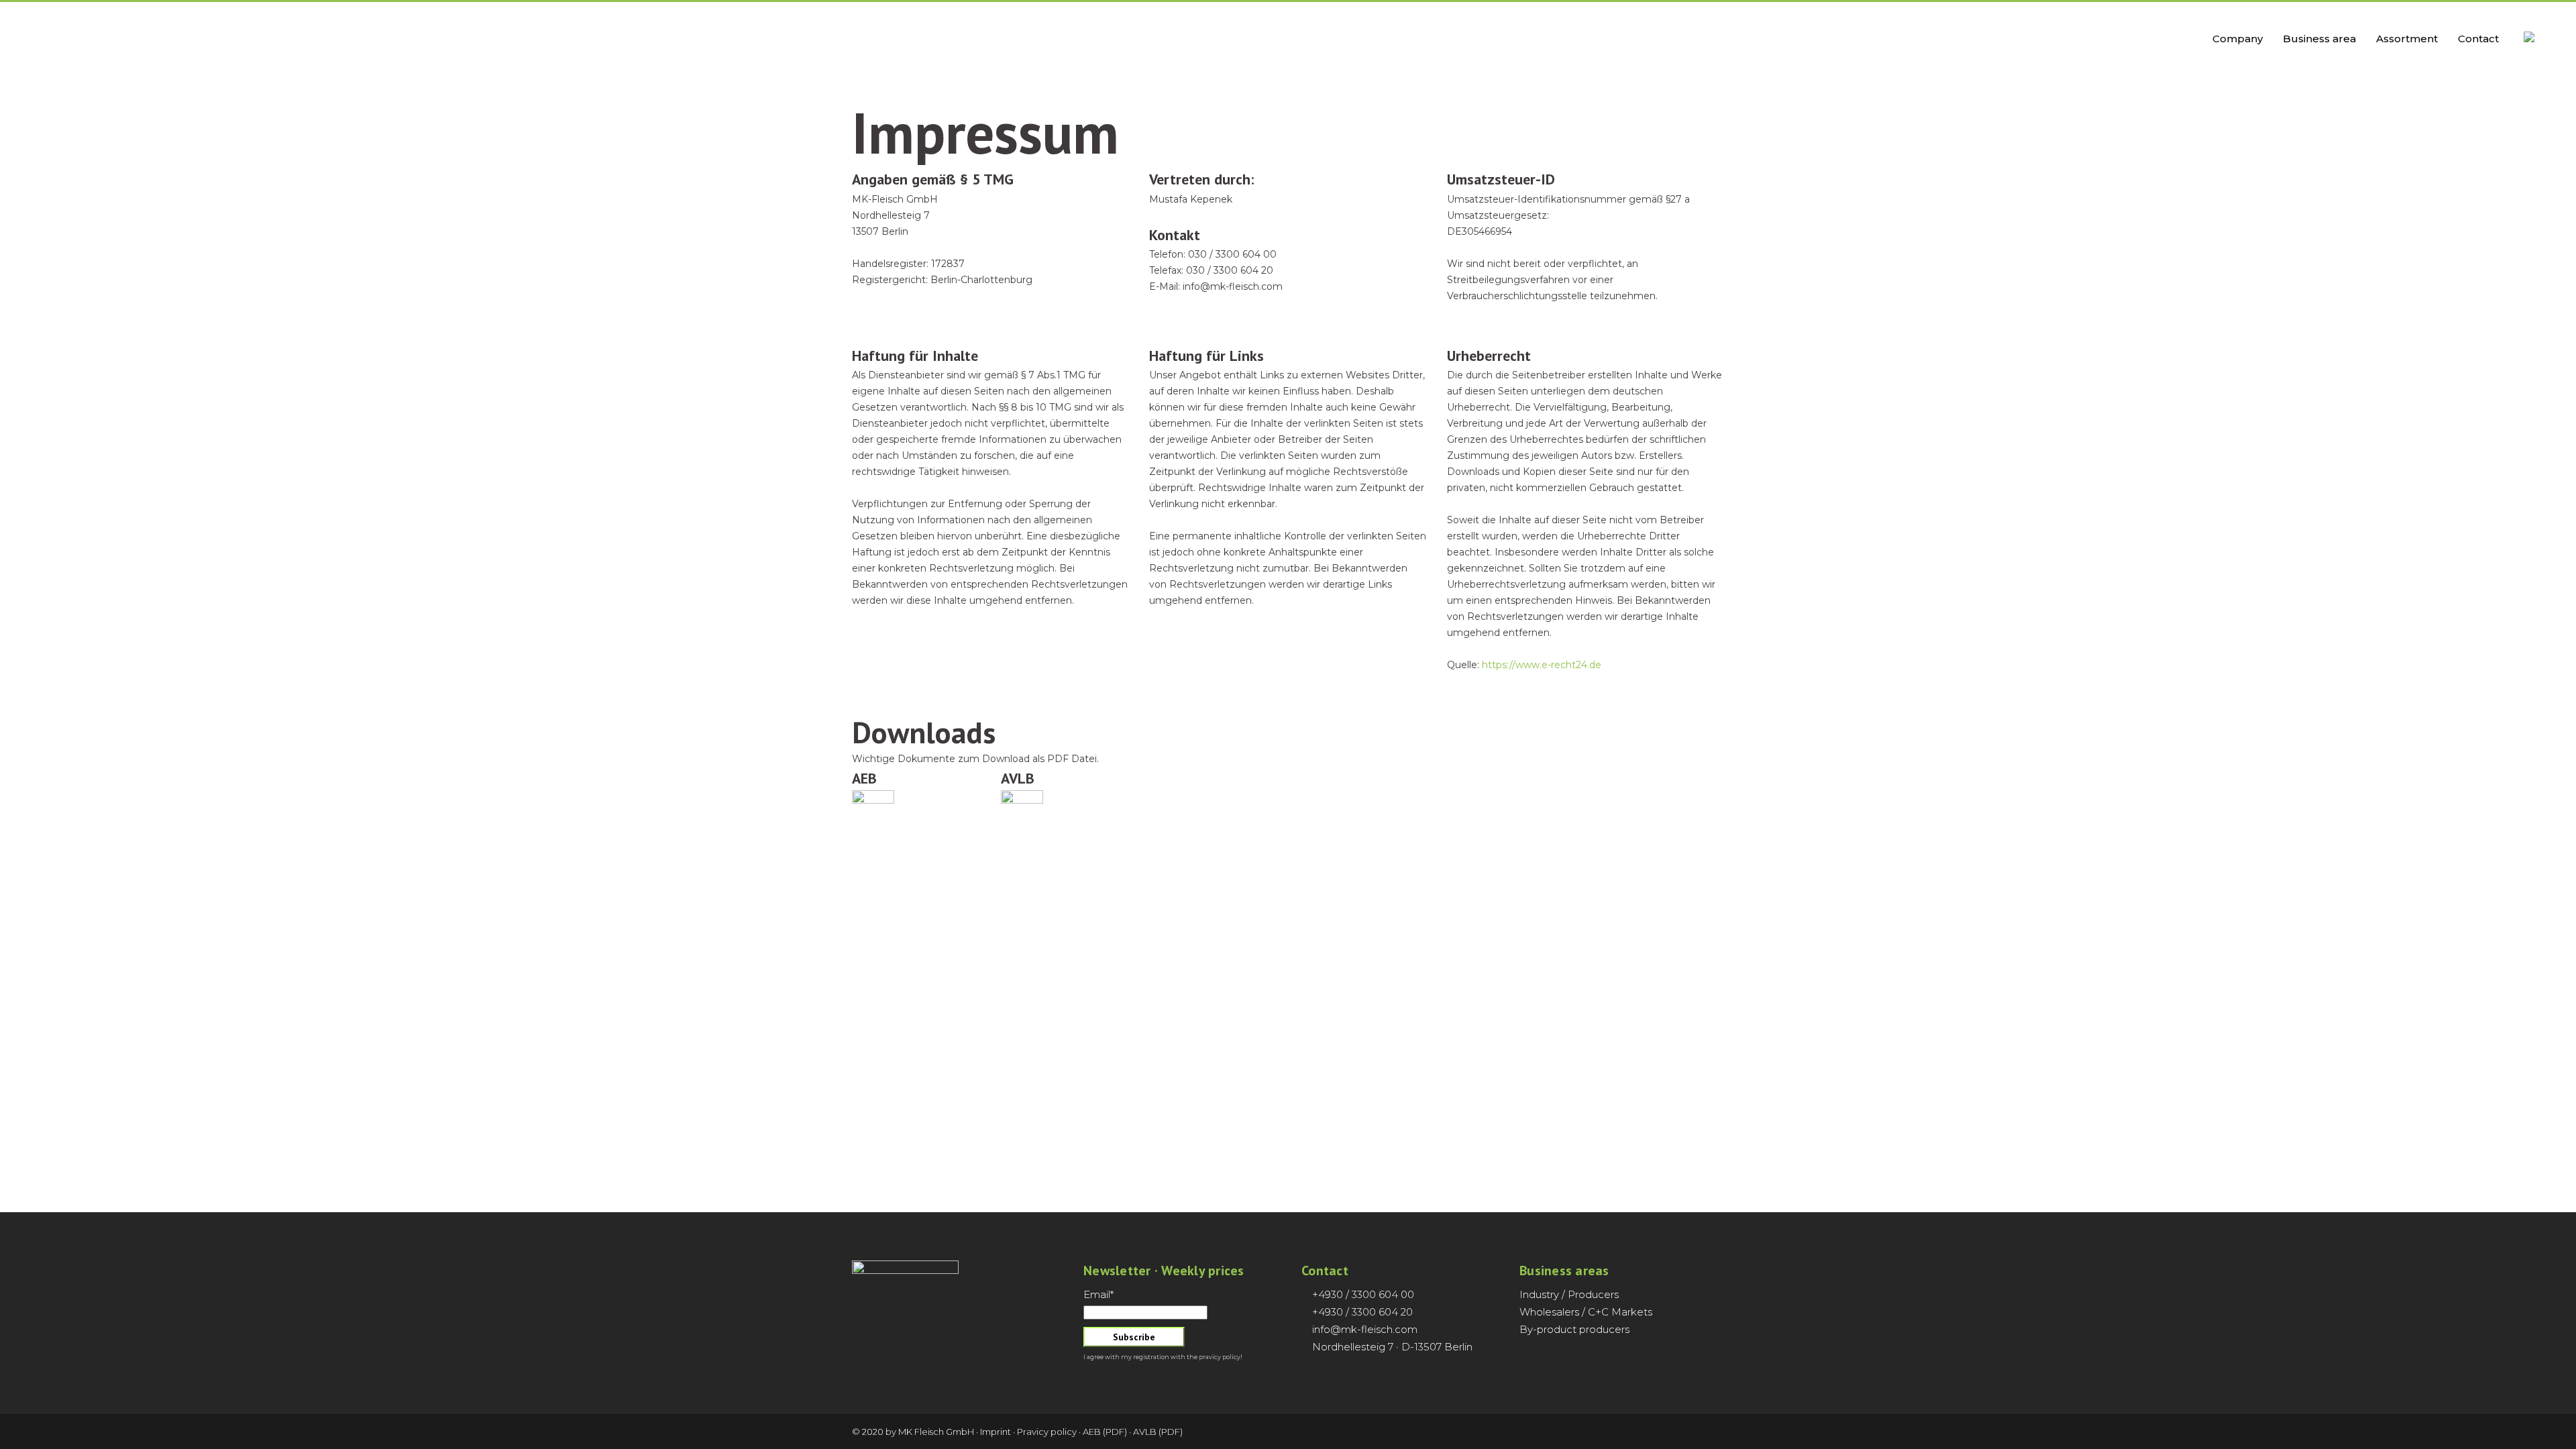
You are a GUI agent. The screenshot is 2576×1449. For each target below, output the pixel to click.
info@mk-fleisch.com (1365, 1329)
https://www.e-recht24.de (1542, 665)
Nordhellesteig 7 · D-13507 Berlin (1392, 1347)
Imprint (996, 1432)
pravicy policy (1220, 1357)
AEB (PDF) (1105, 1432)
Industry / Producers (1569, 1294)
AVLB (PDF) (1158, 1432)
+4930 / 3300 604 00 (1363, 1294)
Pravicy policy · (1049, 1432)
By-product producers (1574, 1329)
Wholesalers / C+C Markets (1586, 1312)
